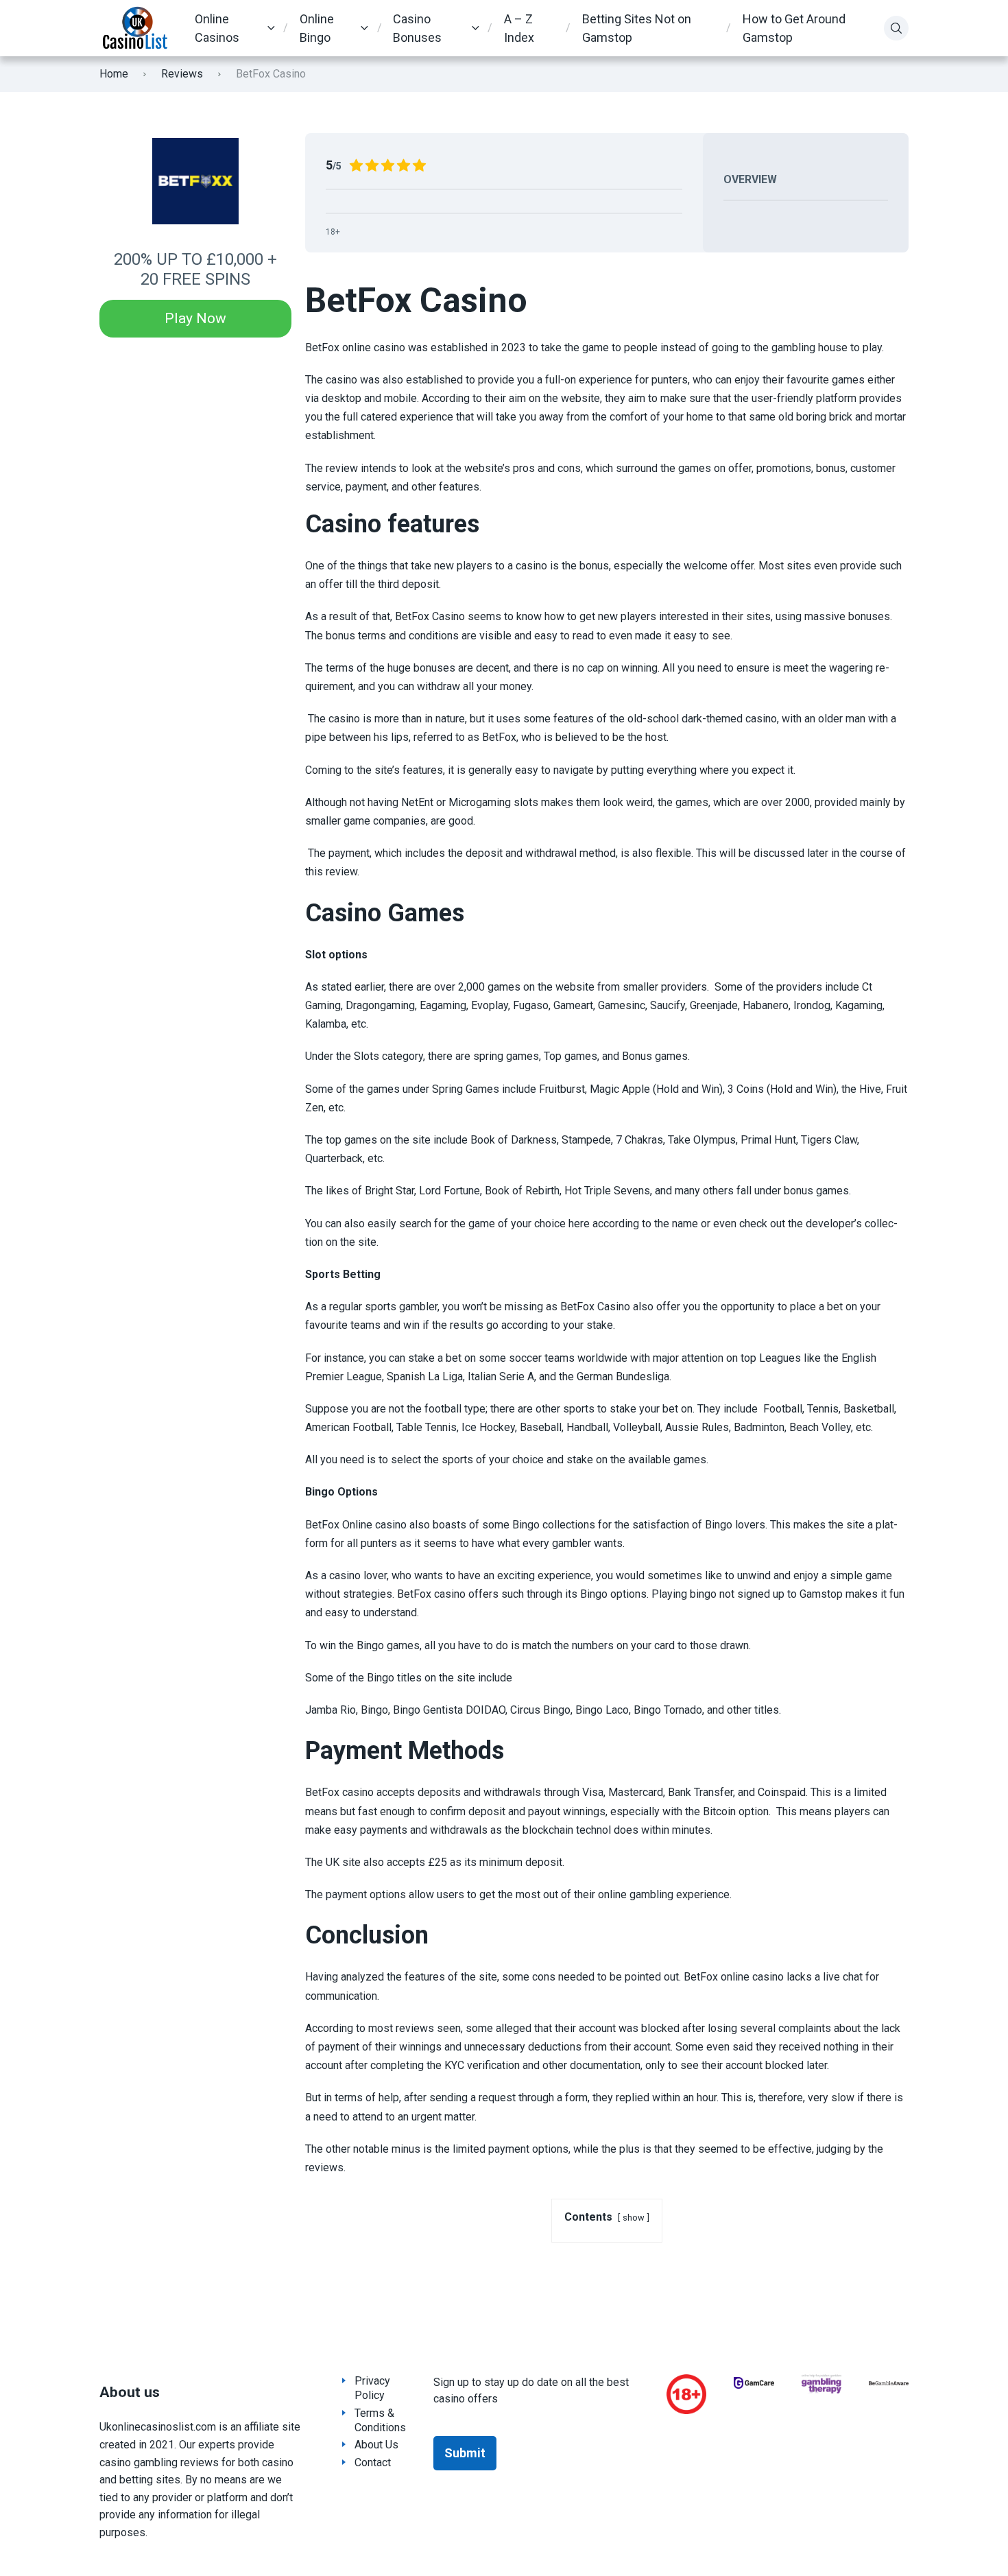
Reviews (182, 74)
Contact (373, 2462)
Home (114, 74)
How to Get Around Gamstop (794, 28)
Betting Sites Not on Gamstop (637, 28)
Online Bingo (317, 28)
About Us (376, 2445)
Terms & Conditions (380, 2420)
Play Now (195, 318)
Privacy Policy (372, 2388)
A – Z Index (519, 28)
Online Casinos (217, 28)
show (634, 2218)
